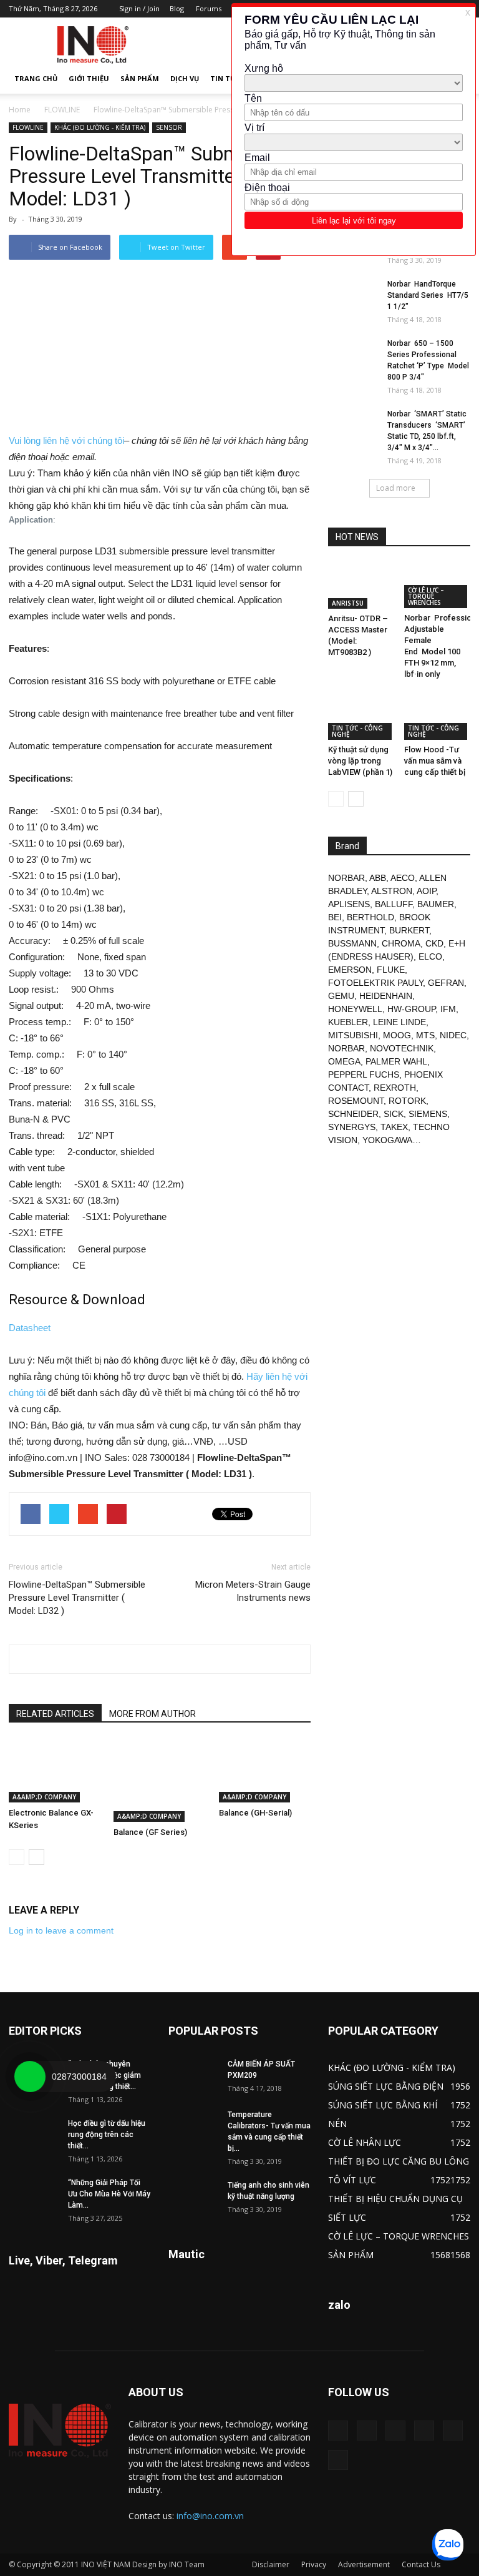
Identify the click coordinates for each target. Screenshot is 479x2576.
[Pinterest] (395, 2431)
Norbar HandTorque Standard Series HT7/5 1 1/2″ (428, 295)
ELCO (430, 956)
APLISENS (349, 904)
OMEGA (344, 1061)
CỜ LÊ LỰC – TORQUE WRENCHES (426, 596)
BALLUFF (394, 904)
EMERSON (350, 970)
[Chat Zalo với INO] (448, 2545)
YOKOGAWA (387, 1140)
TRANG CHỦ (36, 78)
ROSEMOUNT (356, 1101)
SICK (394, 1114)
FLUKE (391, 970)
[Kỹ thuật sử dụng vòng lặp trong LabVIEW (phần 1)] (361, 716)
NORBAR (346, 878)
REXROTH (395, 1088)
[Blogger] (338, 2431)
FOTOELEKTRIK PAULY (375, 983)
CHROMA (401, 943)
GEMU (341, 996)
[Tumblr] (424, 2431)
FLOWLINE (62, 110)
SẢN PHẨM (140, 78)
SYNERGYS (352, 1127)
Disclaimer (271, 2564)
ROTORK (407, 1101)
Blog (177, 8)
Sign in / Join (139, 8)
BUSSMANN (352, 943)
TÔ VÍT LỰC (352, 2180)
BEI (335, 917)
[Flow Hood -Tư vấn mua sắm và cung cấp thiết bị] (438, 716)
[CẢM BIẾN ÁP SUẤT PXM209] (193, 2076)
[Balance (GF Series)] (159, 1781)
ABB (378, 878)
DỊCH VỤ (185, 78)
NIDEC (453, 1035)
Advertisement (364, 2564)
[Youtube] (338, 2460)
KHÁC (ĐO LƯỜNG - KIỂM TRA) (100, 127)
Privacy (314, 2564)
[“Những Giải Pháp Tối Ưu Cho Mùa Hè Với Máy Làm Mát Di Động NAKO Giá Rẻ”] (34, 2195)
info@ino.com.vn (210, 2516)
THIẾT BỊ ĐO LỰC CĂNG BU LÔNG (399, 2161)
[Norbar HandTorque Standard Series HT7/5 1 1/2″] (353, 296)
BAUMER (436, 904)
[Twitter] (453, 2431)
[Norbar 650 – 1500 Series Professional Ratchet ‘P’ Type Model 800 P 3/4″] (353, 355)
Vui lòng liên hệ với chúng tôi (66, 440)
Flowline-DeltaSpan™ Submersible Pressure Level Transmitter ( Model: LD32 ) (77, 1598)
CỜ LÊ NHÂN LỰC (365, 2142)
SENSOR (169, 127)
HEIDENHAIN (386, 996)
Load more (396, 488)
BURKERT (409, 930)
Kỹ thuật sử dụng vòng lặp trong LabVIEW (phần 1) (360, 761)
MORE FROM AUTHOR (152, 1714)
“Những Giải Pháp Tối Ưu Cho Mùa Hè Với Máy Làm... (109, 2194)
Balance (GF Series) (150, 1832)
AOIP (426, 891)
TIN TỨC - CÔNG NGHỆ (357, 731)
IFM (448, 1009)
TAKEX (394, 1127)
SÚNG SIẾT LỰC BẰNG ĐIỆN (386, 2086)
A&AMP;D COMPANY (44, 1797)
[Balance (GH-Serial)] (265, 1771)
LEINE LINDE (399, 1022)
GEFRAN (446, 983)
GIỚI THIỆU (89, 78)
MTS (425, 1035)
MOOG (397, 1035)
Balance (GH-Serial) (255, 1813)
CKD (434, 943)
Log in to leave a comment (61, 1930)
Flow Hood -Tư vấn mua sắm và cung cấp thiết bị (435, 761)
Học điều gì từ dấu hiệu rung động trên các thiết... (107, 2135)
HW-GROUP (411, 1009)
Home (20, 110)
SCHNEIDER (353, 1114)
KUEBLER (348, 1022)
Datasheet (30, 1328)
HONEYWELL (355, 1009)
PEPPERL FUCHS (364, 1074)
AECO (403, 878)
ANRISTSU (348, 603)
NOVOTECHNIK (402, 1048)
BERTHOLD (370, 917)
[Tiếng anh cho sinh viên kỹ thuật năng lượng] (193, 2197)
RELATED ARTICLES (55, 1714)
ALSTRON (392, 891)
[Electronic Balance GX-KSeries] (55, 1771)
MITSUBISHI (353, 1035)
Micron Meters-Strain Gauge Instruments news (253, 1591)
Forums (209, 8)
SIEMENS (428, 1114)
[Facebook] (367, 2431)
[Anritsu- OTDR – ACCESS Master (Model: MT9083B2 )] (361, 586)
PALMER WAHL (396, 1061)
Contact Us (421, 2564)
